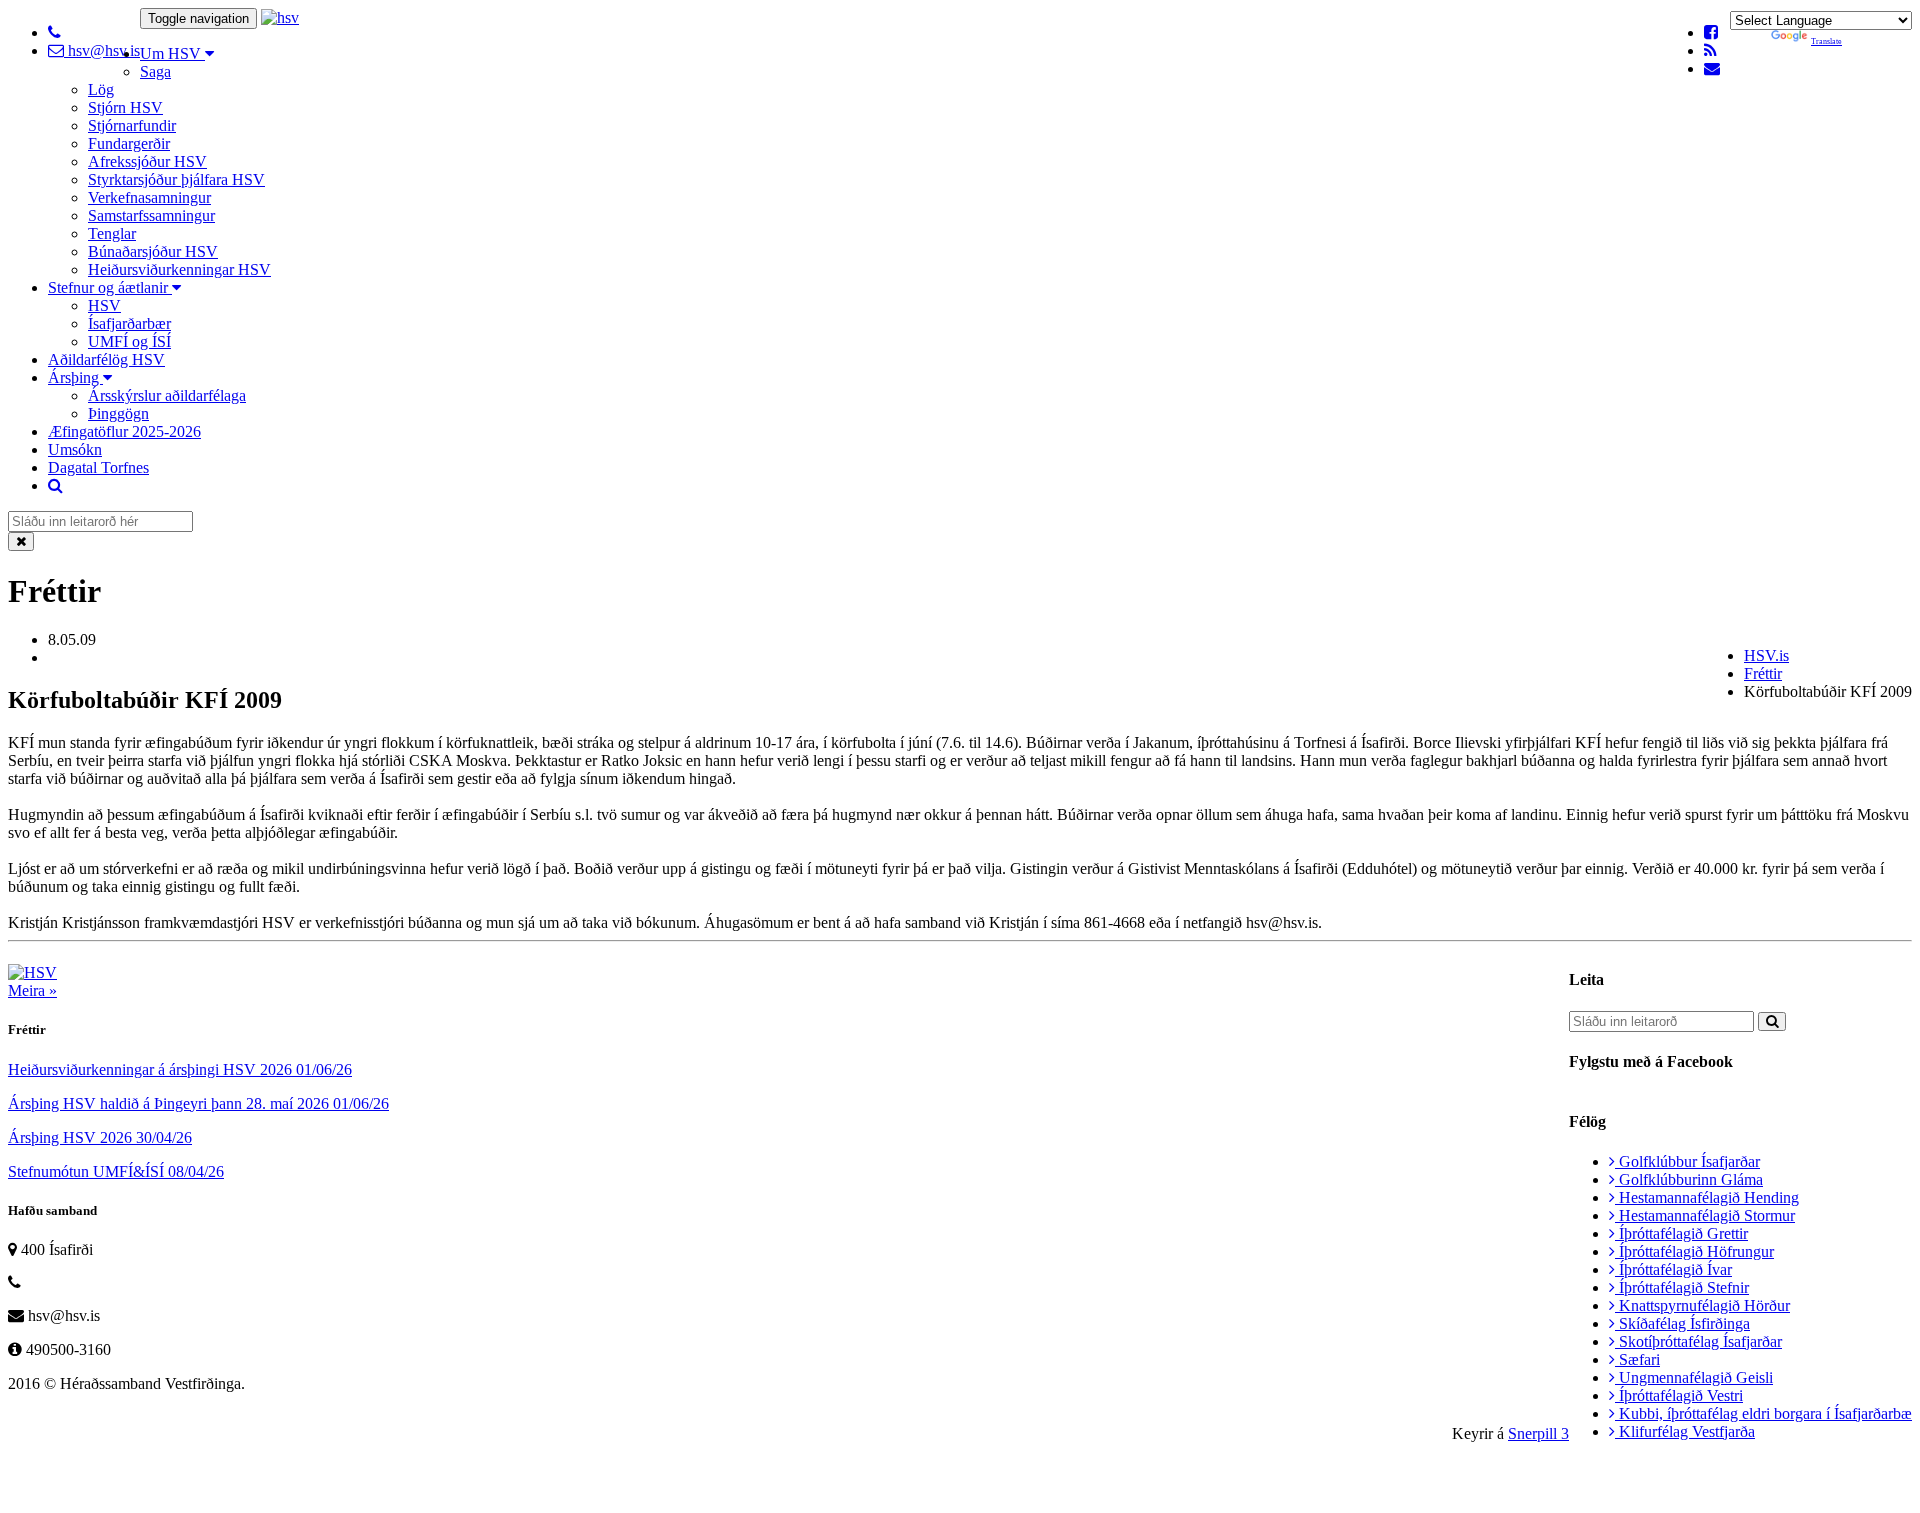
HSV (104, 305)
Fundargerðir (129, 143)
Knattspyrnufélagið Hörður (1702, 1305)
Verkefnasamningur (149, 197)
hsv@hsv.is (102, 50)
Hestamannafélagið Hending (1707, 1197)
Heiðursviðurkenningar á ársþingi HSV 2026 (180, 1069)
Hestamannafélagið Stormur (1705, 1215)
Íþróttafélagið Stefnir (1682, 1287)
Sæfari (1637, 1359)
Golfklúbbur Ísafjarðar (1687, 1161)
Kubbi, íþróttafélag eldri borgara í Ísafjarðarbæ (1763, 1413)
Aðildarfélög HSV (106, 359)
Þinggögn (118, 413)
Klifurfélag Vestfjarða (1685, 1431)
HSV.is (1766, 655)
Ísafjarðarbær (129, 323)
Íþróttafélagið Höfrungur (1694, 1251)
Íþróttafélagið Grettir (1681, 1233)
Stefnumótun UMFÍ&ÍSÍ (116, 1171)
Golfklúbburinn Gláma (1689, 1179)
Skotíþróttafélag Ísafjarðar (1698, 1341)
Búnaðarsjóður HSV (153, 251)
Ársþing (75, 377)
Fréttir (1763, 673)
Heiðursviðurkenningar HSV (179, 269)
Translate (1826, 41)
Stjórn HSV (125, 107)
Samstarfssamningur (151, 215)
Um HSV (172, 53)
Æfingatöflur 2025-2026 (124, 431)
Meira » (32, 990)
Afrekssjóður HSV (147, 161)
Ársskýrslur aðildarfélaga (167, 395)
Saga (155, 71)
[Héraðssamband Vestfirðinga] (280, 17)
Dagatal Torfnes (98, 467)
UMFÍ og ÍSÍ (129, 341)
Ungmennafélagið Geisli (1694, 1377)
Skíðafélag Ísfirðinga (1682, 1323)
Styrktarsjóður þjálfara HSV (176, 179)
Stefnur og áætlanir (110, 287)
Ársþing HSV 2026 (100, 1137)
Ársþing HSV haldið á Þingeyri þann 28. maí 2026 (198, 1103)
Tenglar (112, 233)
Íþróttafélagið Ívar (1673, 1269)
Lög (101, 89)
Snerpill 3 (1538, 1433)
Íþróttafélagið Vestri (1679, 1395)
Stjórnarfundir (132, 125)
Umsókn (75, 449)
